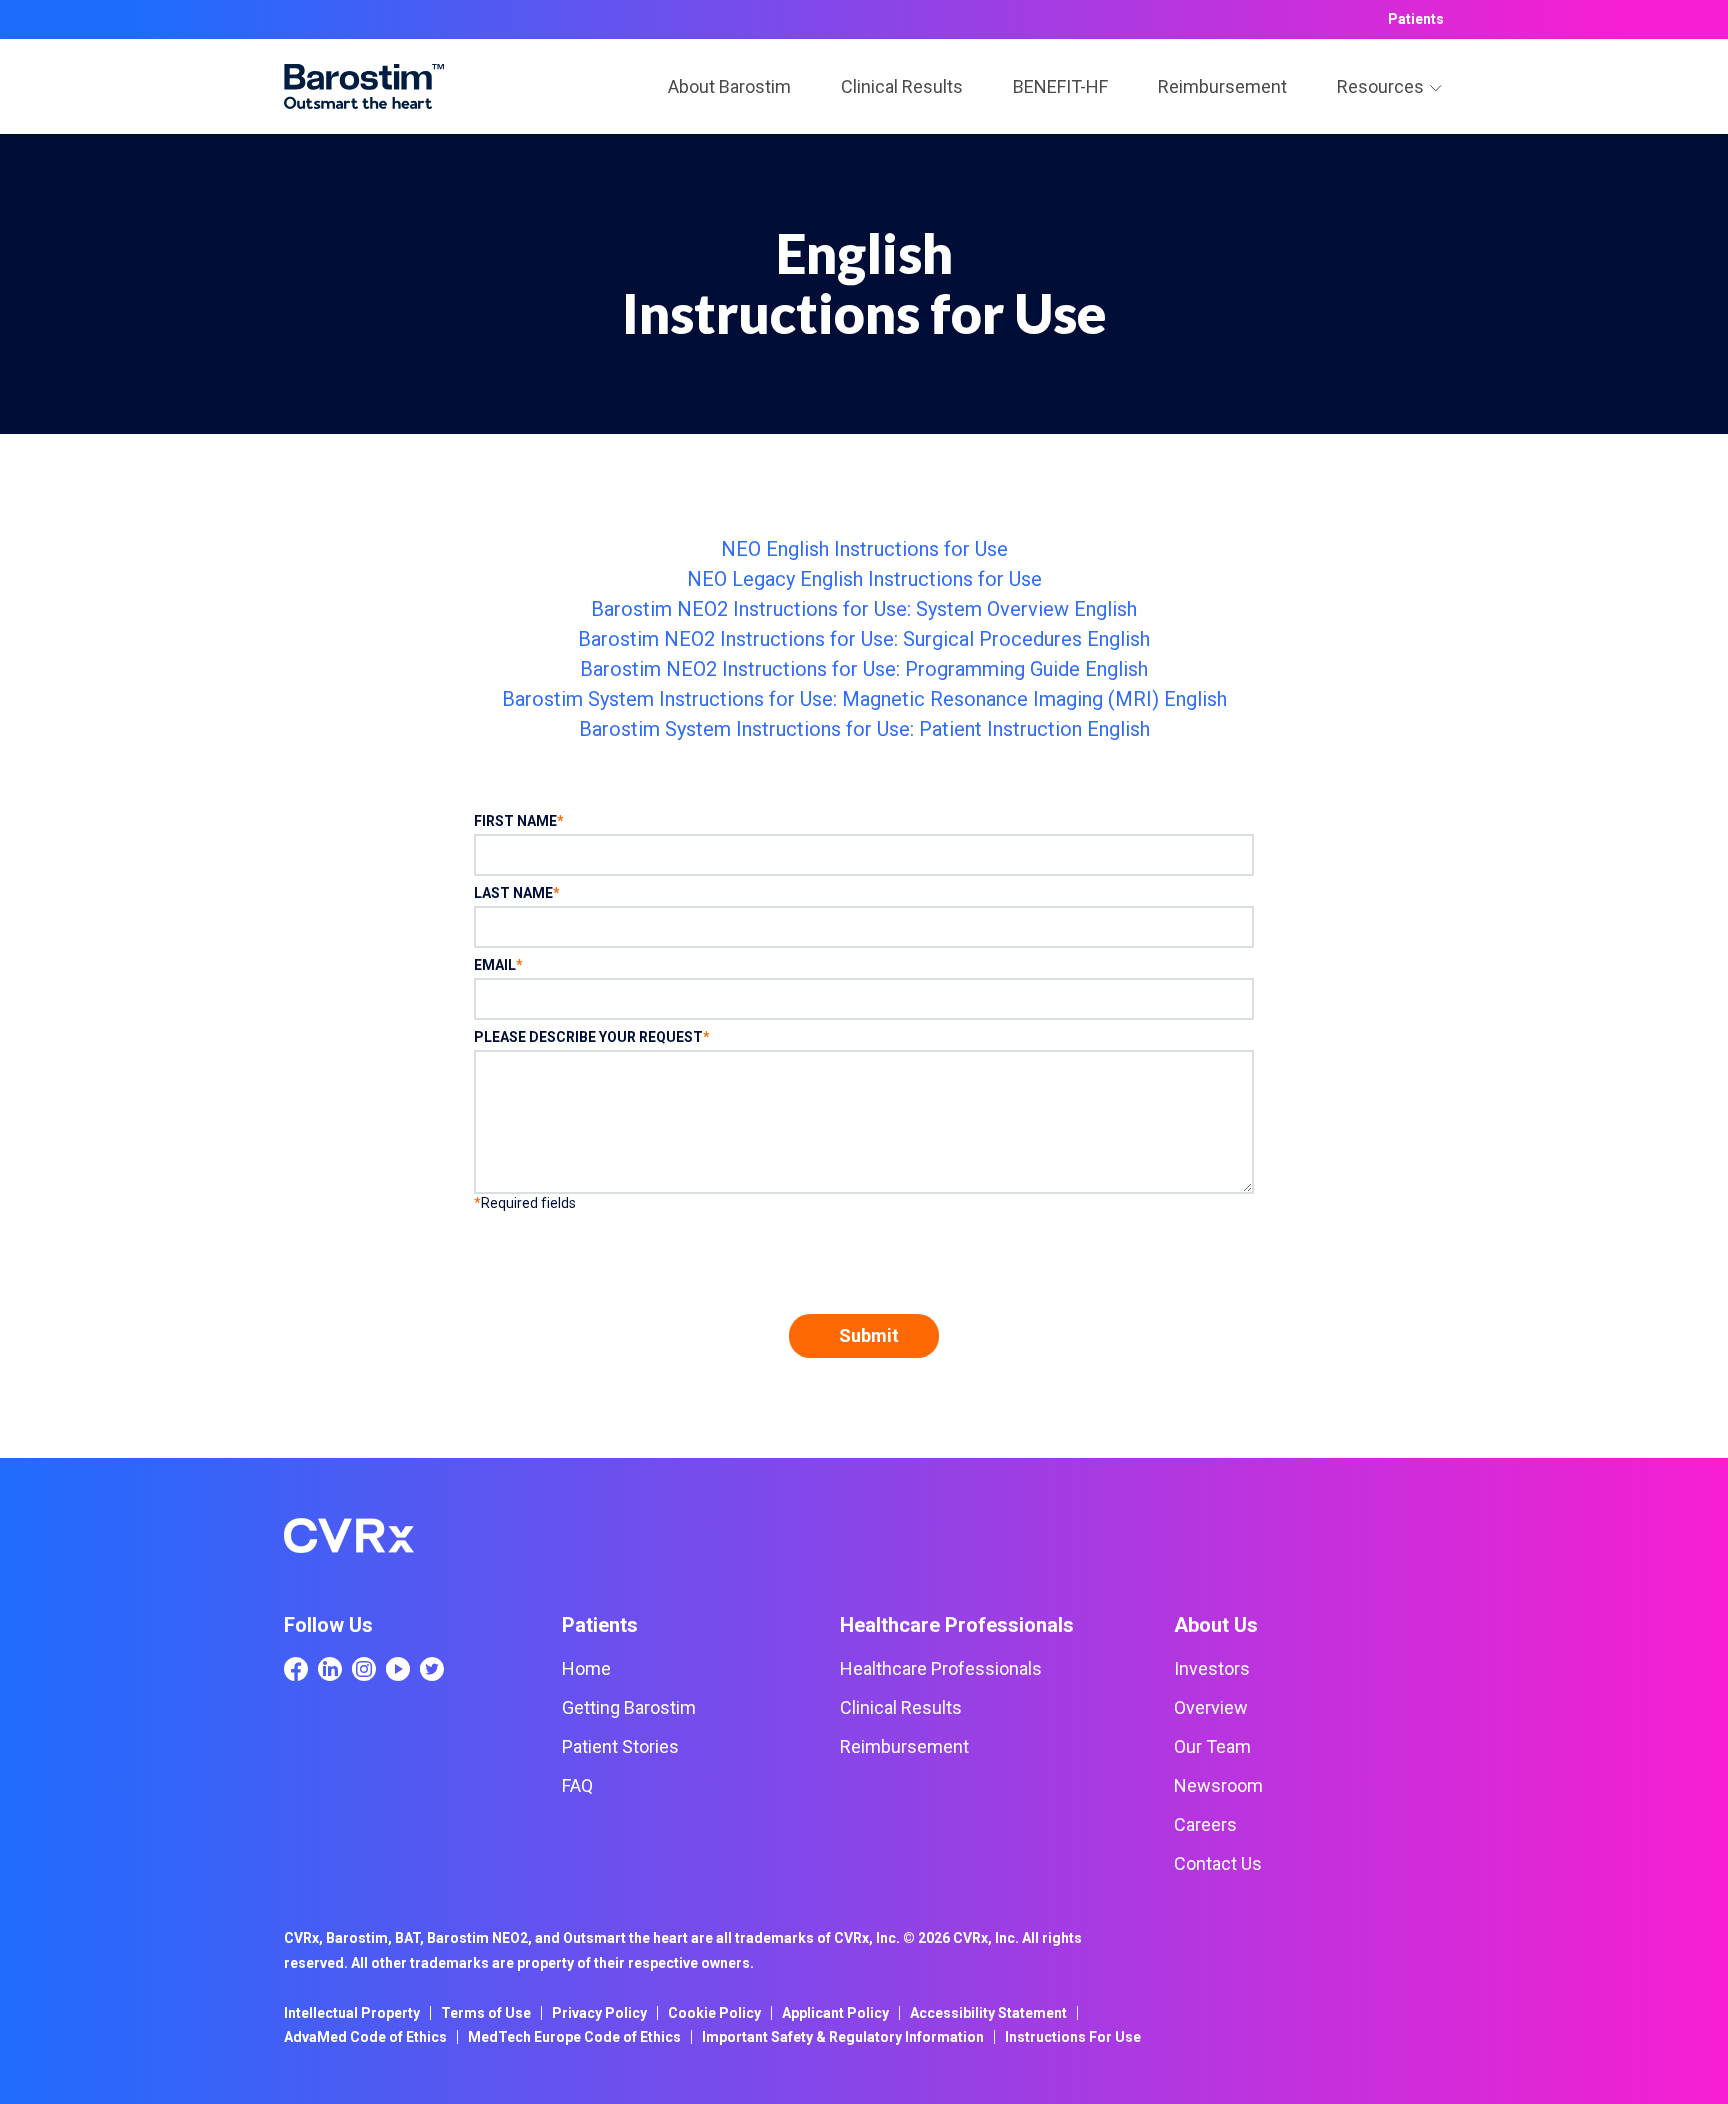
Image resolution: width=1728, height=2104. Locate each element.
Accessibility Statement (988, 2013)
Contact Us (1218, 1863)
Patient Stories (620, 1746)
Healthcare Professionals (941, 1668)
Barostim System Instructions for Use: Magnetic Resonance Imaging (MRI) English (864, 699)
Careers (1205, 1824)
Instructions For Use (1073, 2037)
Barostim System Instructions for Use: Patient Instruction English (864, 729)
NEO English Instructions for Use (864, 549)
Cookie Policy (714, 2013)
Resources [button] (1380, 86)
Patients (1416, 19)
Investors (1212, 1668)
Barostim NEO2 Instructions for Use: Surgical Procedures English (864, 639)
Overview (1211, 1707)
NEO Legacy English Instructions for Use (864, 579)
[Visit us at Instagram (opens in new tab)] (364, 1669)
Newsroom (1218, 1785)
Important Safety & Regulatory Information (843, 2037)
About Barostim (729, 86)
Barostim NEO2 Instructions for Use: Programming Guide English (864, 669)
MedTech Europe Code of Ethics (574, 2037)
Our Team (1212, 1746)
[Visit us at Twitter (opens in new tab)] (432, 1669)
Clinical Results (902, 86)
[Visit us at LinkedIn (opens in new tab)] (330, 1669)
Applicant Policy (835, 2013)
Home (586, 1668)
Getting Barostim (629, 1707)
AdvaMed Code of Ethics (365, 2037)
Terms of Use (486, 2013)
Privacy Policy (599, 2013)
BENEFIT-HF (1060, 86)
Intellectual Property (352, 2013)
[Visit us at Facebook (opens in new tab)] (296, 1669)
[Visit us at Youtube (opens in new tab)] (398, 1669)
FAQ (577, 1785)
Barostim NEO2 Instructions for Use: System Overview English (864, 609)
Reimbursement (1222, 86)
